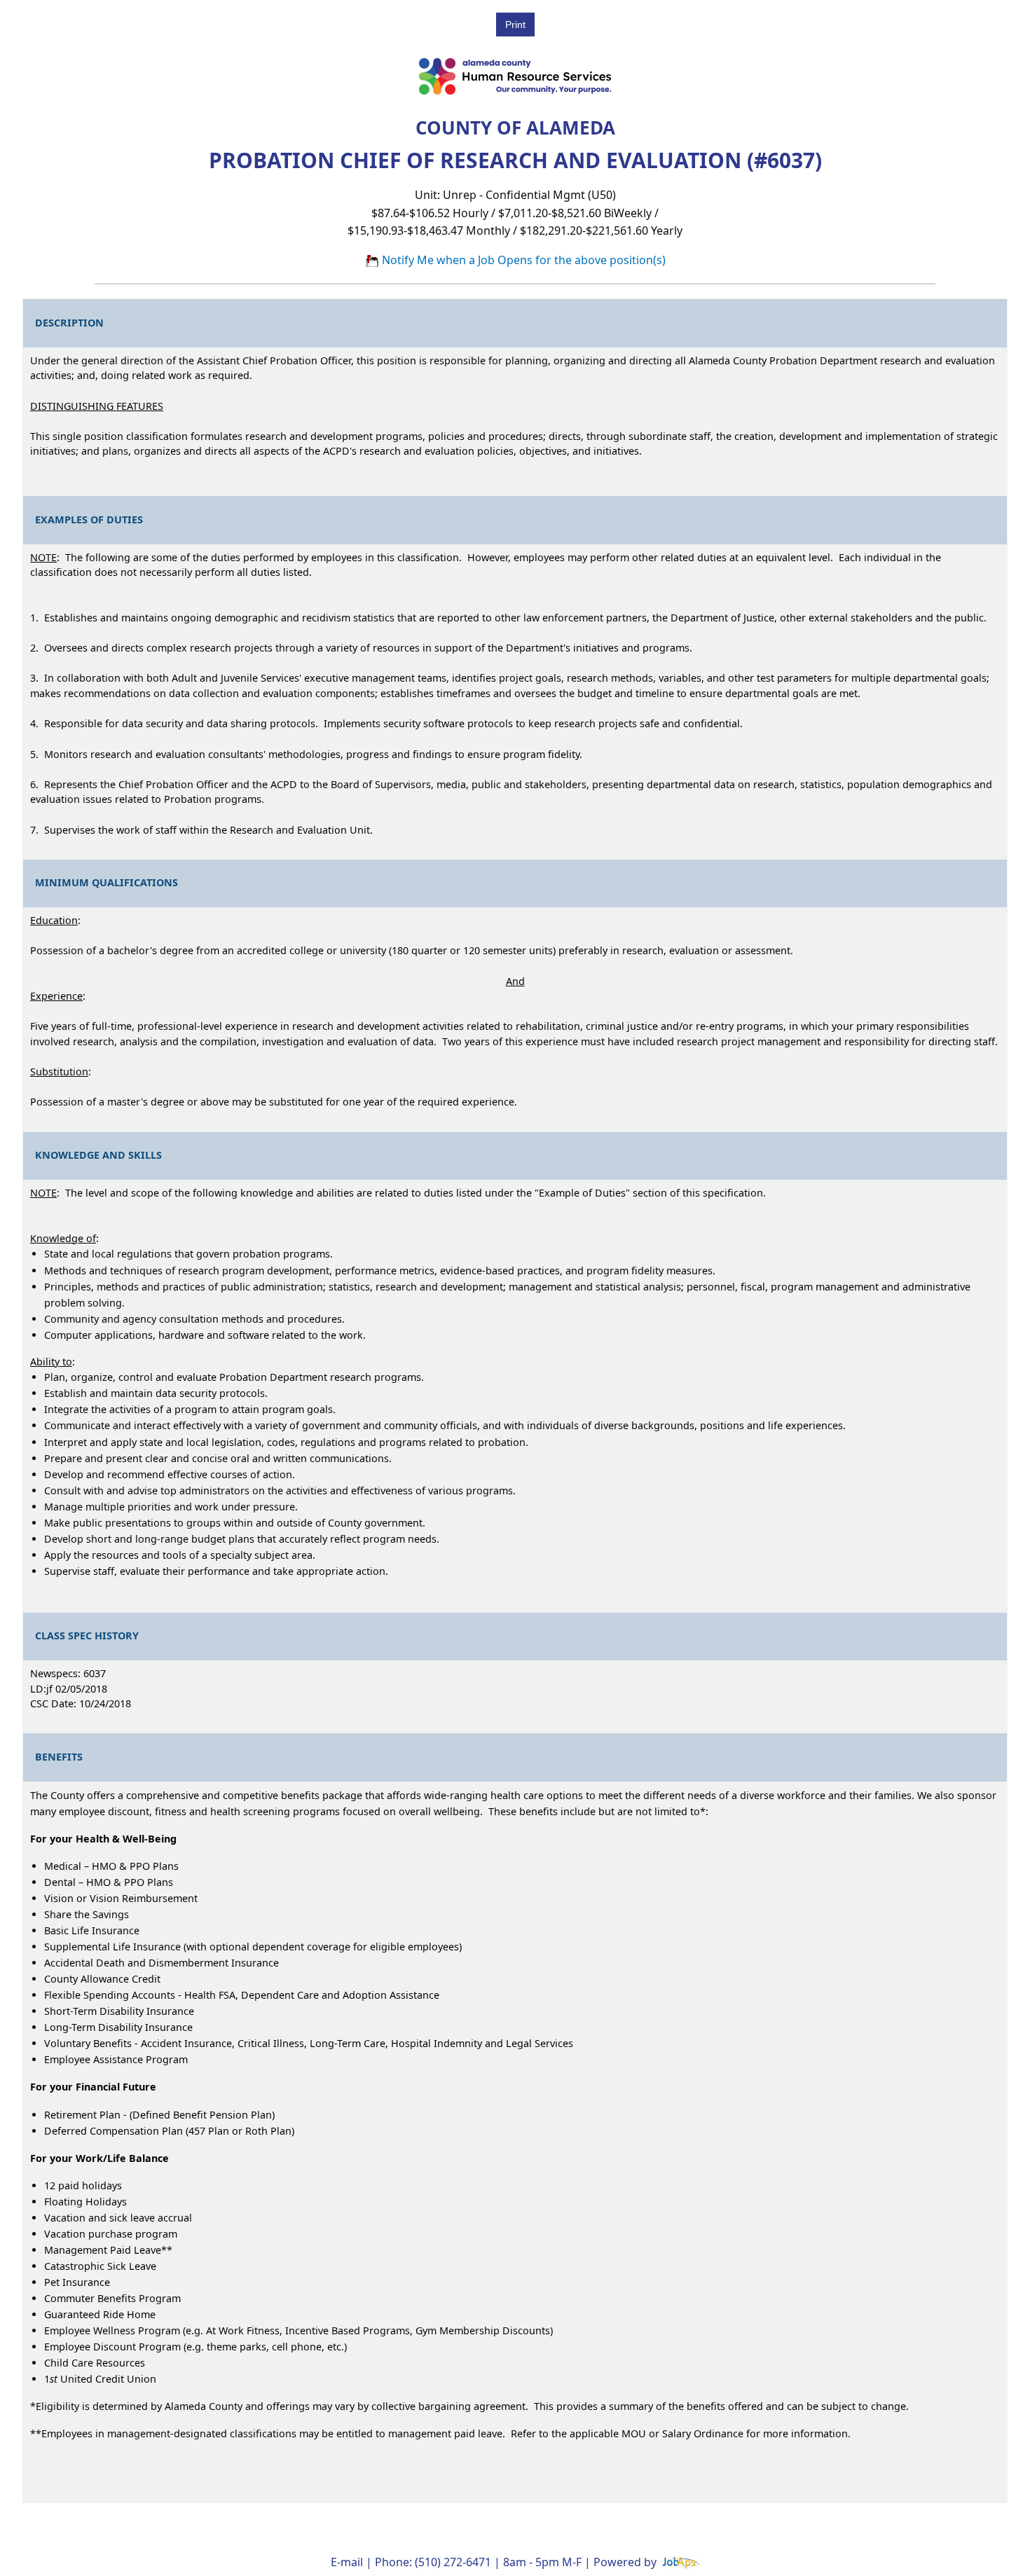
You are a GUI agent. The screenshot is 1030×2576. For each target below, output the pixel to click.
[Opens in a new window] (680, 2562)
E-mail (347, 2562)
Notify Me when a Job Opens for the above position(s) (522, 260)
